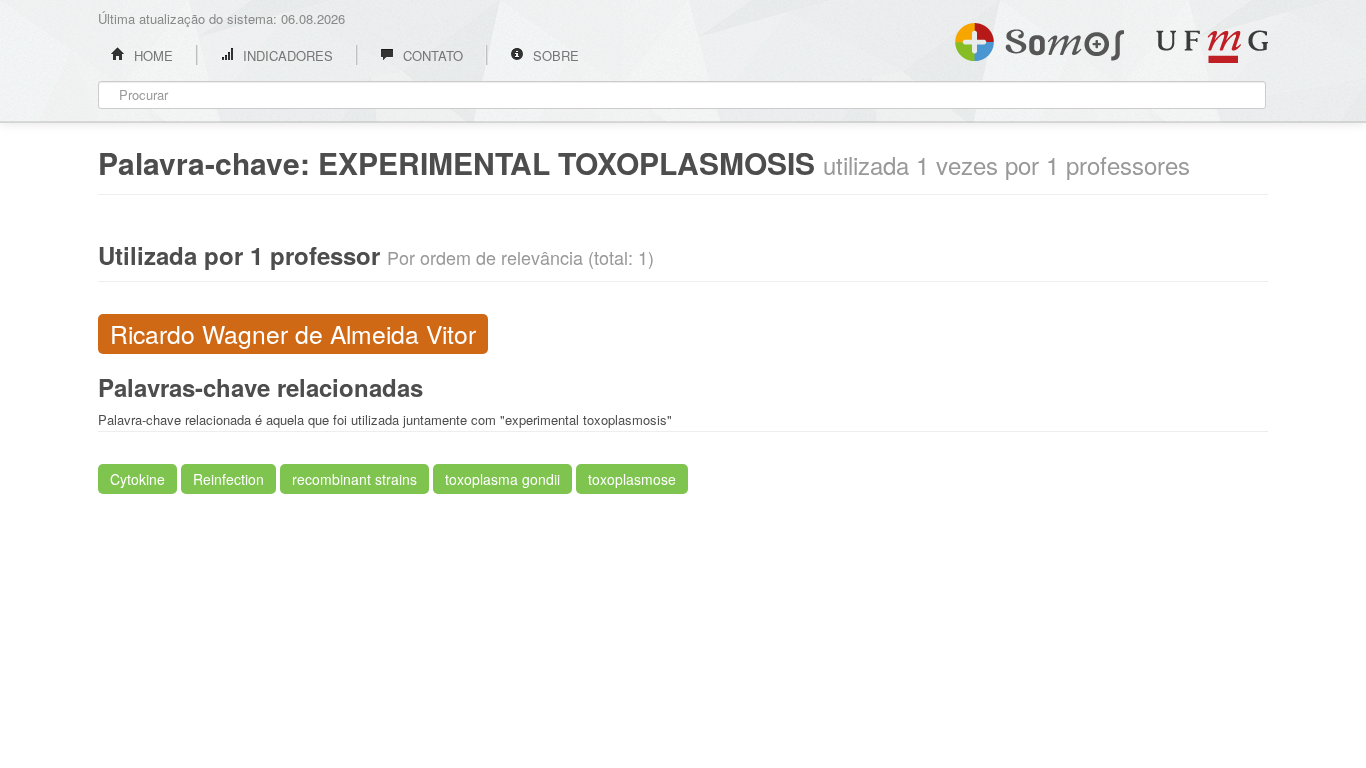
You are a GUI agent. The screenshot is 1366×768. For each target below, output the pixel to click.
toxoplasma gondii (502, 479)
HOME (151, 55)
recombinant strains (354, 479)
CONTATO (431, 55)
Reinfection (228, 479)
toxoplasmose (632, 479)
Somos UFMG (1039, 38)
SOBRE (554, 55)
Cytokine (137, 479)
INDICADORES (286, 55)
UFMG (1212, 46)
